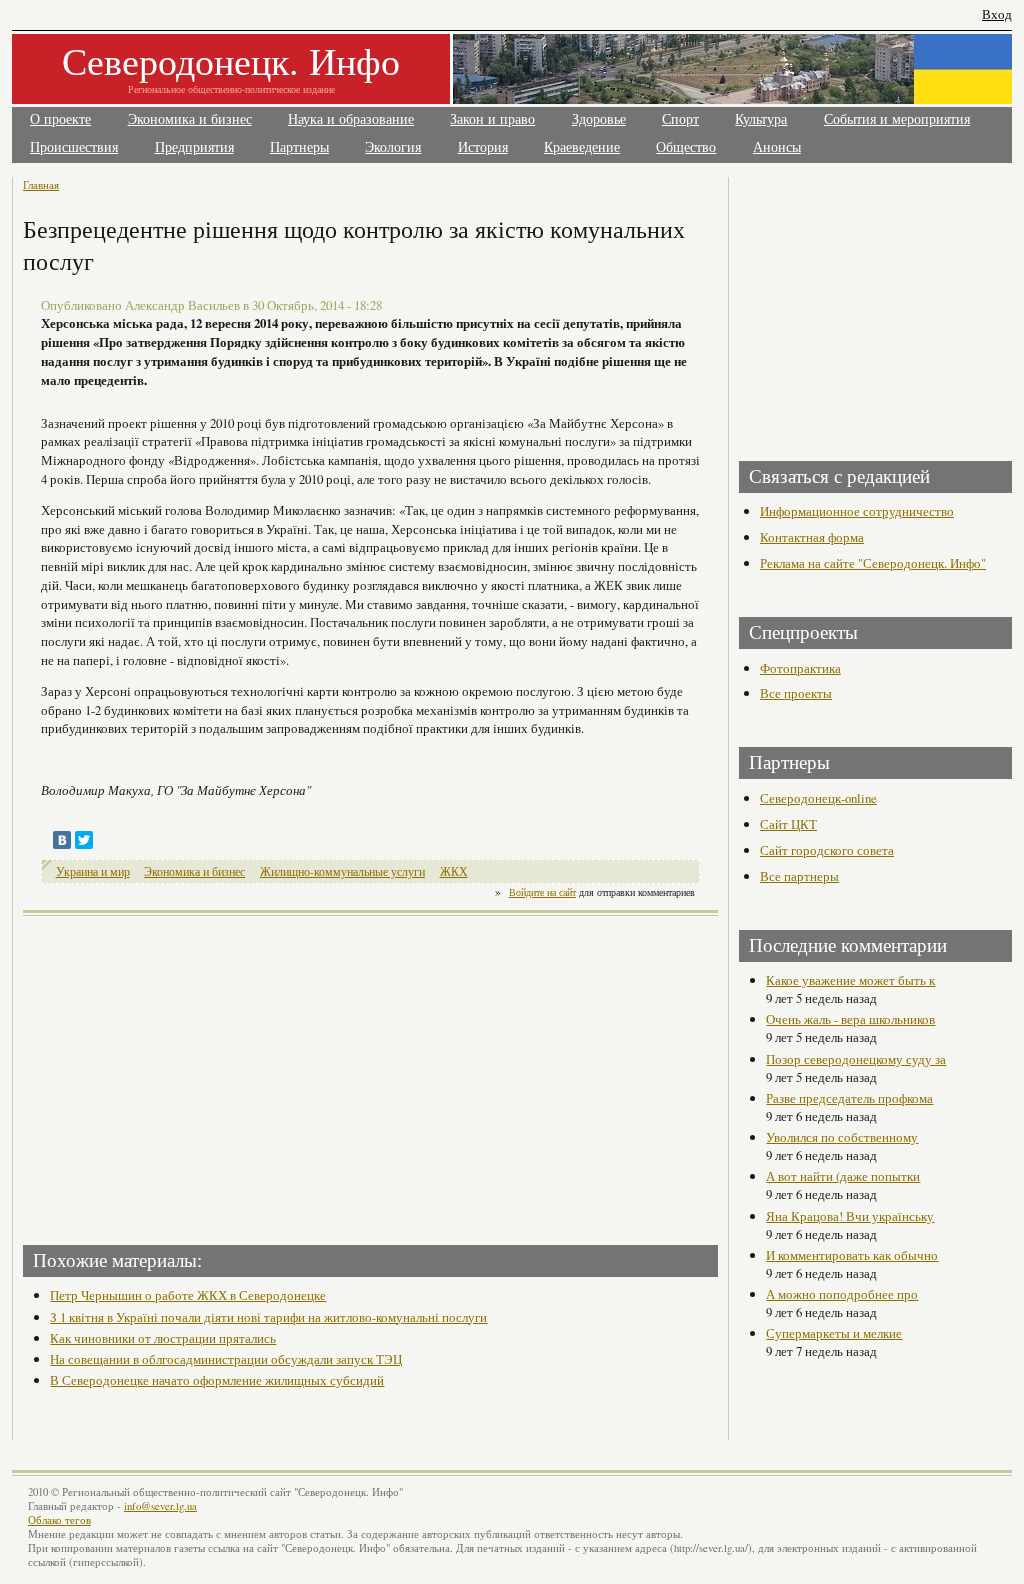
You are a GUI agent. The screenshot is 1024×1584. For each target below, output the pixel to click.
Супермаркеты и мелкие (834, 1333)
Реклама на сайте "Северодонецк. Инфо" (873, 563)
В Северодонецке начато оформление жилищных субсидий (217, 1380)
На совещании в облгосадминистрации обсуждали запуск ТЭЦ (226, 1359)
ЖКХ (454, 871)
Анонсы (777, 147)
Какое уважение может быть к (850, 980)
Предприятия (194, 147)
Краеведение (582, 147)
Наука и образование (351, 119)
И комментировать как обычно (852, 1255)
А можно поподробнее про (842, 1294)
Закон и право (492, 119)
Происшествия (74, 147)
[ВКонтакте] (62, 840)
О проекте (60, 119)
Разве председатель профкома (849, 1098)
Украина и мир (93, 871)
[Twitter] (84, 840)
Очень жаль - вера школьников (850, 1019)
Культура (761, 119)
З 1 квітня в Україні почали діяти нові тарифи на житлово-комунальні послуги (268, 1317)
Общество (686, 147)
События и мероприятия (897, 119)
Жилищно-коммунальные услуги (342, 871)
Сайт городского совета (827, 850)
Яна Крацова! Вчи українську (850, 1216)
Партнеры (299, 147)
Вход (997, 14)
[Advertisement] (199, 1074)
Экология (393, 147)
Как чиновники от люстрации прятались (163, 1338)
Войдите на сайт (542, 892)
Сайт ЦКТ (788, 824)
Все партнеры (799, 876)
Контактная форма (812, 537)
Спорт (680, 119)
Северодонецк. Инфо (231, 60)
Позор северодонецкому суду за (856, 1059)
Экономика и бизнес (190, 119)
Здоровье (599, 119)
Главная (41, 184)
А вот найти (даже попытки (843, 1176)
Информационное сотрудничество (857, 511)
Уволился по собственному (842, 1137)
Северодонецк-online (818, 798)
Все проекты (796, 693)
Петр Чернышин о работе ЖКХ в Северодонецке (188, 1295)
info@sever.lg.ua (160, 1506)
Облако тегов (59, 1520)
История (483, 147)
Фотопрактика (800, 668)
